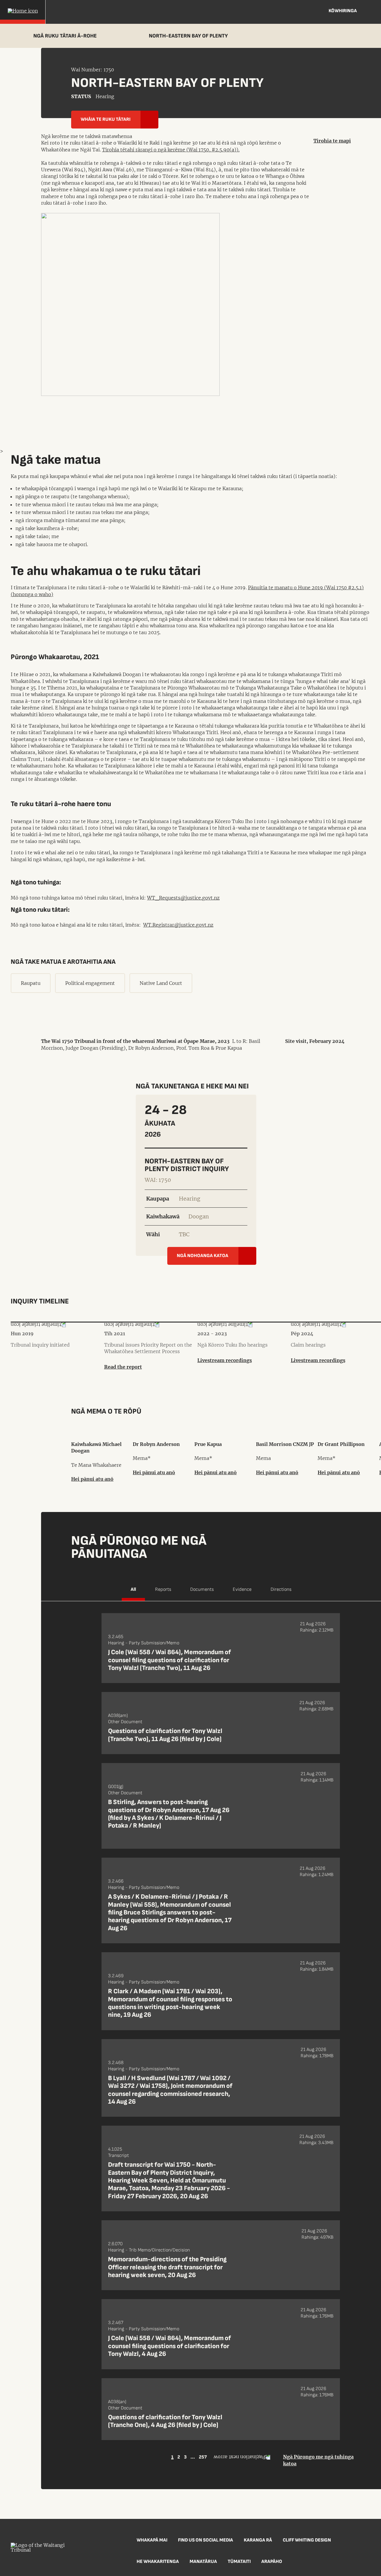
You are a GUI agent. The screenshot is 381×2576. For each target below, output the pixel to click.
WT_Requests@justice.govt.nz (183, 898)
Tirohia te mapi (332, 141)
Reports (163, 1589)
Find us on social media (206, 2540)
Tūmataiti (239, 2562)
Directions (281, 1589)
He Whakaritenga (158, 2562)
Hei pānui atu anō (92, 1479)
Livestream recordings (225, 1360)
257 (203, 2457)
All (133, 1589)
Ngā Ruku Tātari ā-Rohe (65, 36)
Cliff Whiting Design (307, 2540)
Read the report (123, 1367)
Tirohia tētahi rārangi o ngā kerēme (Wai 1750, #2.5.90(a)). (171, 150)
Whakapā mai (152, 2540)
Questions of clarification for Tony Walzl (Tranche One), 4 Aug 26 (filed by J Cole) (165, 2421)
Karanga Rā (258, 2540)
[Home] (23, 12)
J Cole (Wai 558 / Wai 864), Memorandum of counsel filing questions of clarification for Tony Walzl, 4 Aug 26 (170, 2346)
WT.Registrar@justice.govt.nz (178, 925)
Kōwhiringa (343, 11)
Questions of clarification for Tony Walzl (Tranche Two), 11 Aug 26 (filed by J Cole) (165, 1735)
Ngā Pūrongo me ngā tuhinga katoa (318, 2460)
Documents (202, 1589)
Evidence (242, 1589)
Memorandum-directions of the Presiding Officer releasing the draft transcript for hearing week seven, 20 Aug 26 (167, 2267)
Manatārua (203, 2562)
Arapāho (272, 2562)
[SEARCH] (372, 12)
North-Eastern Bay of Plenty (188, 36)
